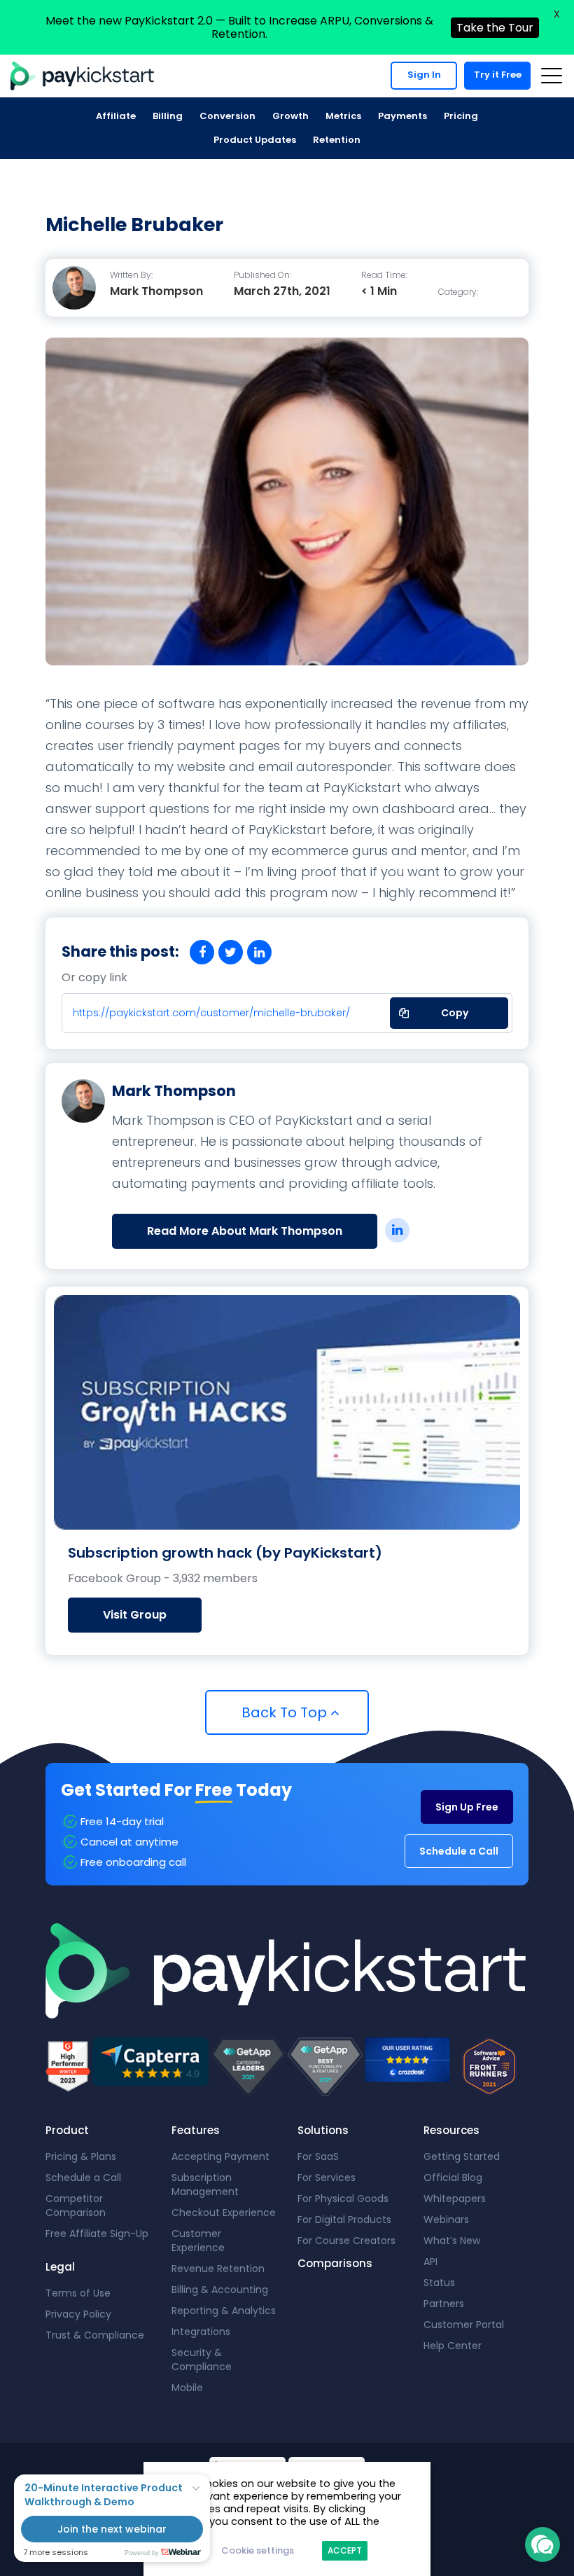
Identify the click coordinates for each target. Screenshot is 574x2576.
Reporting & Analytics (224, 2311)
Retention (337, 140)
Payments (402, 116)
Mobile (187, 2388)
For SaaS (318, 2156)
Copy (446, 1009)
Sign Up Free (467, 1807)
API (430, 2262)
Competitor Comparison (76, 2205)
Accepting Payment (220, 2156)
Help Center (453, 2346)
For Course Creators (346, 2241)
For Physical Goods (343, 2198)
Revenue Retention (218, 2269)
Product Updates (255, 140)
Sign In (424, 75)
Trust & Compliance (95, 2335)
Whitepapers (455, 2198)
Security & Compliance (202, 2360)
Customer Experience (198, 2241)
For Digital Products (344, 2220)
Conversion (227, 116)
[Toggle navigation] (551, 76)
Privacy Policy (78, 2314)
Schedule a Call (459, 1851)
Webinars (446, 2220)
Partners (444, 2304)
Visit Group (135, 1615)
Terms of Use (78, 2293)
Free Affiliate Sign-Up (97, 2234)
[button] (542, 2544)
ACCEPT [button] (345, 2550)
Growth (290, 116)
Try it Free (498, 75)
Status (439, 2283)
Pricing (461, 116)
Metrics (343, 116)
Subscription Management (205, 2184)
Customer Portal (464, 2325)
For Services (327, 2177)
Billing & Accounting (220, 2290)
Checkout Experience (224, 2213)
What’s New (452, 2241)
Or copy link (94, 978)
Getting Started (462, 2156)
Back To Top (286, 1712)
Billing (168, 116)
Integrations (201, 2332)
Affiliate (116, 116)
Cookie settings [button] (258, 2550)
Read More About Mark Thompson (245, 1231)
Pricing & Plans (81, 2156)
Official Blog (453, 2177)
